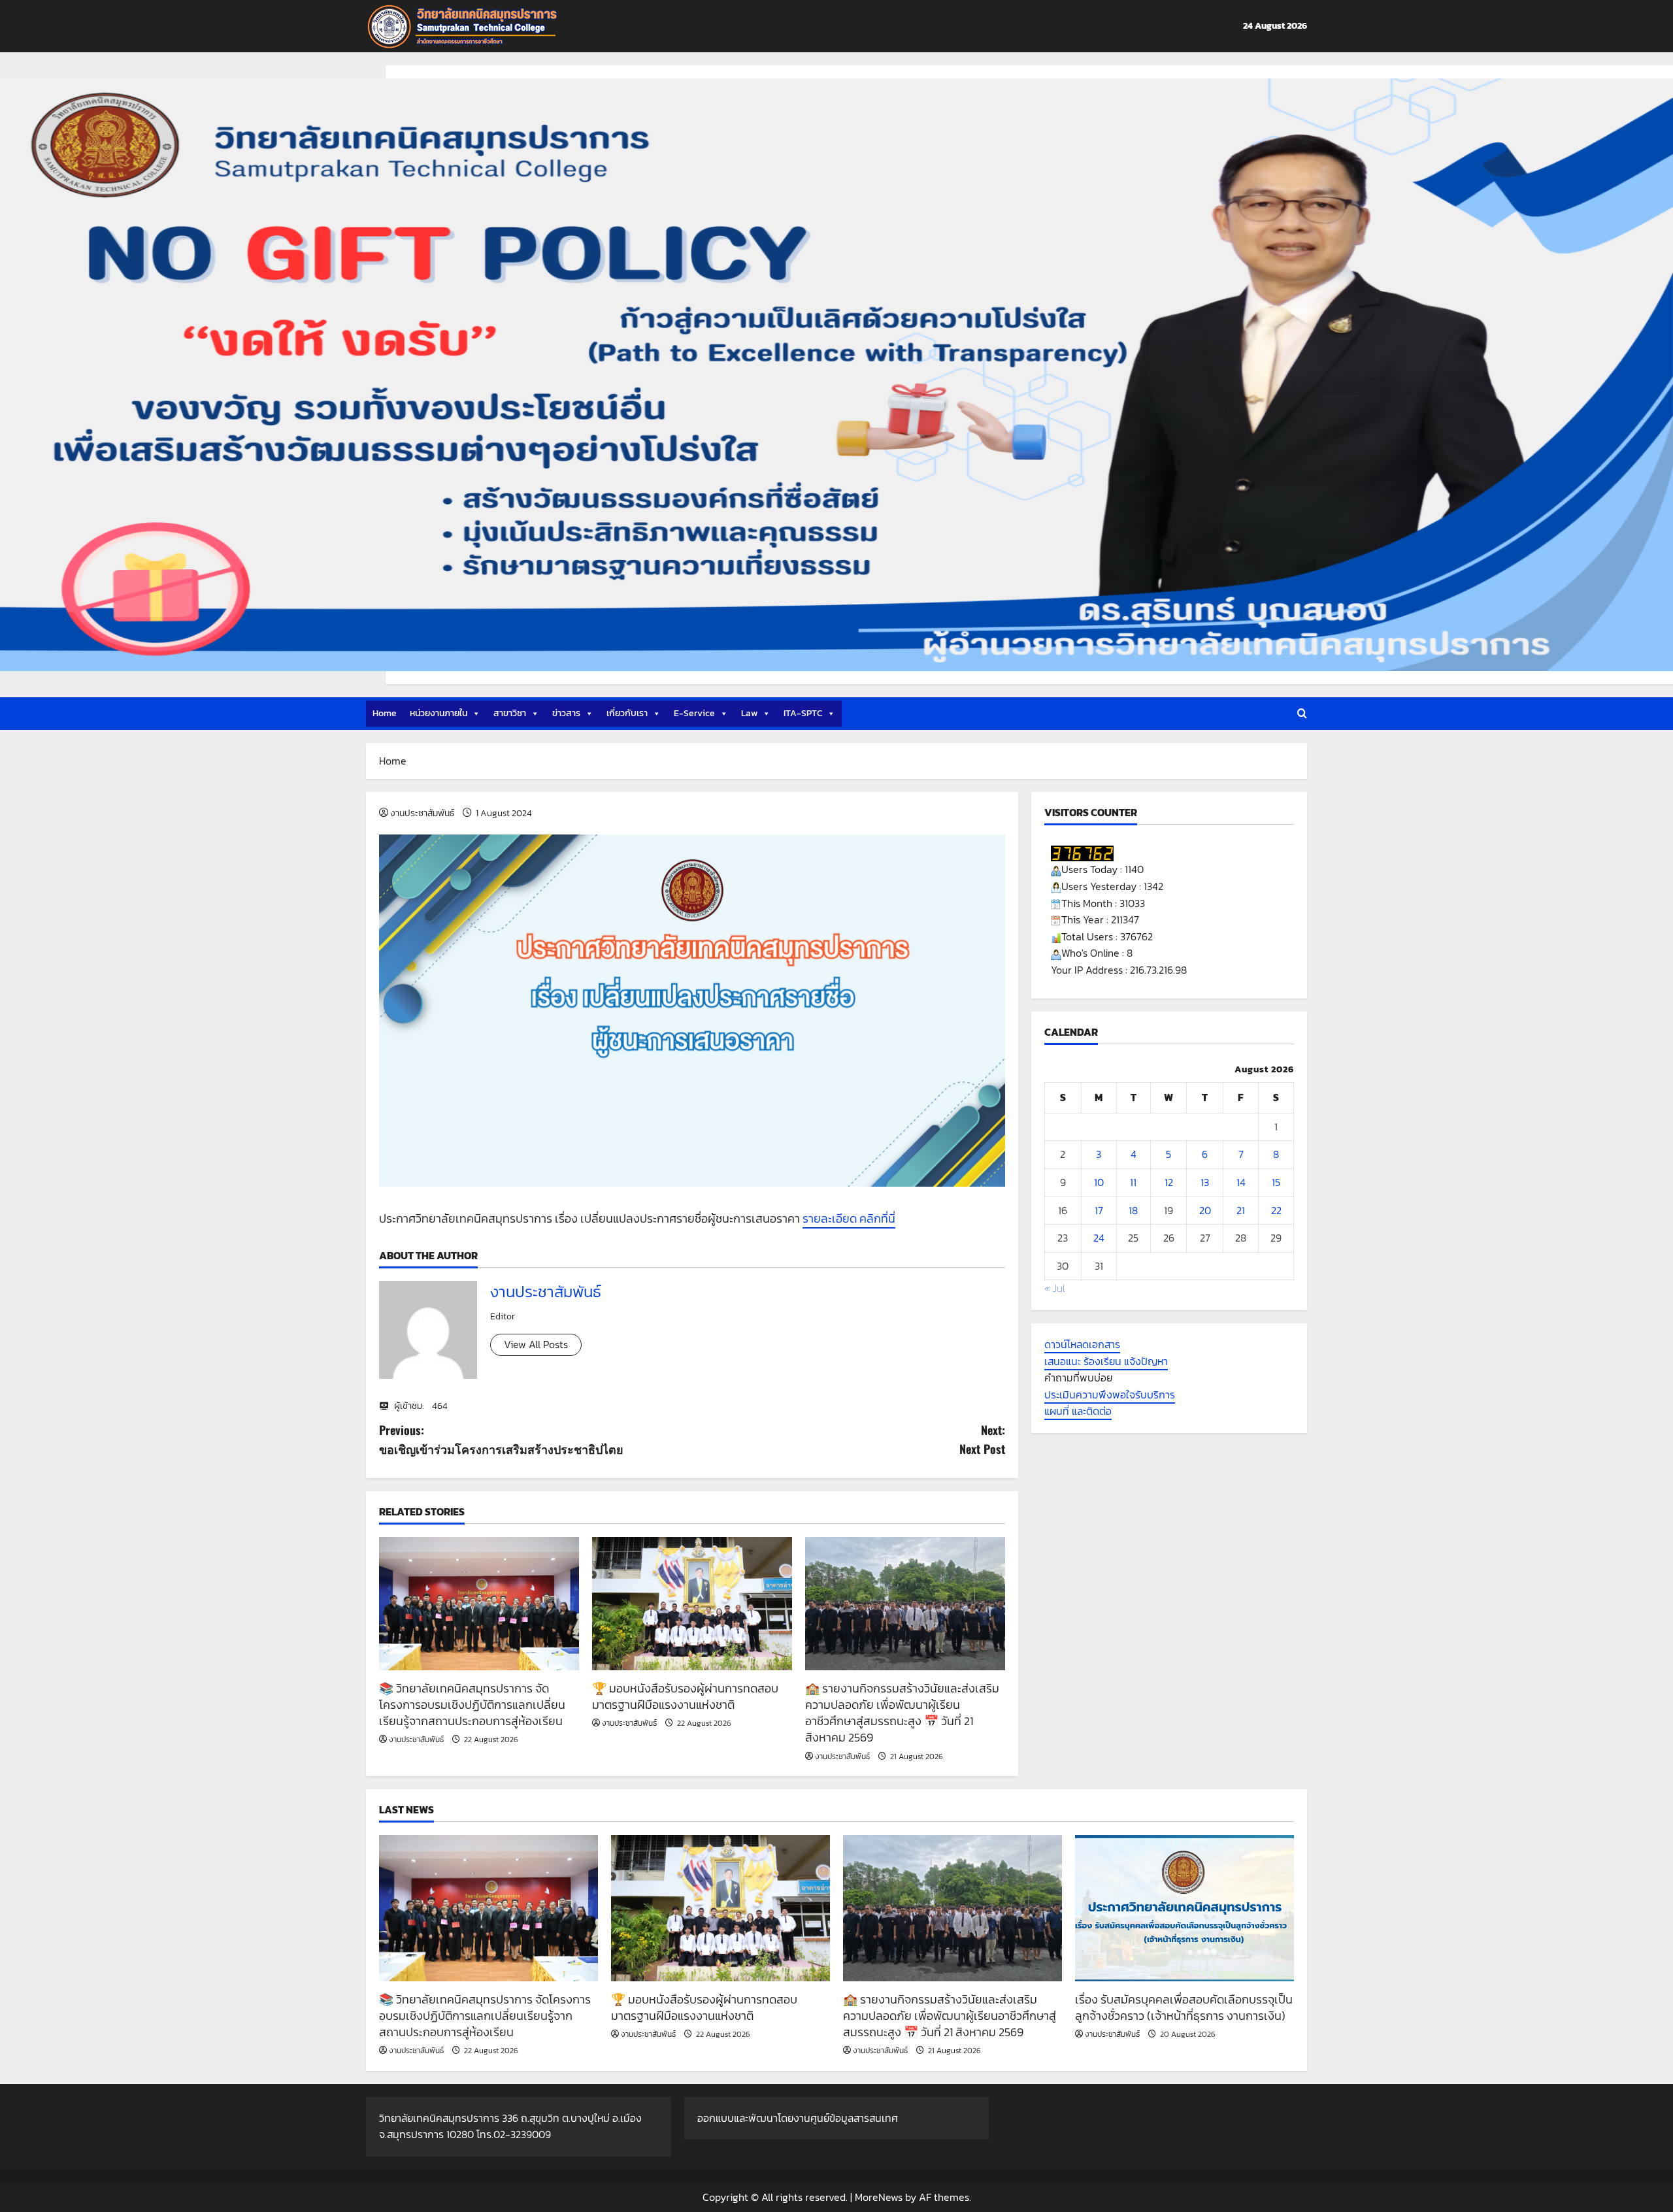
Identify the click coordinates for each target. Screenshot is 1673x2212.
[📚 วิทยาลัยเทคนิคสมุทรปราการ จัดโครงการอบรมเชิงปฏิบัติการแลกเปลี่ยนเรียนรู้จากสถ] (479, 1604)
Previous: (501, 1439)
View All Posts (536, 1344)
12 (1169, 1183)
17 (1099, 1210)
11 (1133, 1183)
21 (1241, 1210)
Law (749, 713)
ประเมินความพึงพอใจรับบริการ (1110, 1395)
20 (1205, 1210)
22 (1276, 1210)
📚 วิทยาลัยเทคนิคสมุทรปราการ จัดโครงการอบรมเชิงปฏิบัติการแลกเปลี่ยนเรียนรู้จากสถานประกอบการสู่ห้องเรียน (472, 1705)
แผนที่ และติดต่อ (1078, 1411)
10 (1099, 1183)
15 (1276, 1183)
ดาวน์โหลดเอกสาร (1082, 1345)
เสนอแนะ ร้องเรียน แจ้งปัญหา (1106, 1361)
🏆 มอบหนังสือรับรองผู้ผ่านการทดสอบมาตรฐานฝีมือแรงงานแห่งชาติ (685, 1696)
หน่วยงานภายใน (439, 713)
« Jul (1055, 1289)
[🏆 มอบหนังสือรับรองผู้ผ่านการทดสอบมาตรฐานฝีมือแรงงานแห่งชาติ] (692, 1604)
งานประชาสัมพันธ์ (422, 813)
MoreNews (879, 2197)
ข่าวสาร (566, 713)
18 (1133, 1210)
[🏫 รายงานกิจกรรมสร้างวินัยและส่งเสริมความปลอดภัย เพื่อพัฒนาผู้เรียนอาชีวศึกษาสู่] (905, 1604)
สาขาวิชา (510, 713)
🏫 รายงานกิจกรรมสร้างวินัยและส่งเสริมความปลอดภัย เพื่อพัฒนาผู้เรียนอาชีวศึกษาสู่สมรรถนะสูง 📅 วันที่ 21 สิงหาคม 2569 (902, 1713)
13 (1205, 1183)
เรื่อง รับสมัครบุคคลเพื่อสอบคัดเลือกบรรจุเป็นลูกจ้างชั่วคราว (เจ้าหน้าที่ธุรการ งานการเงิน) (1184, 2007)
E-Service (694, 713)
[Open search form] (1302, 714)
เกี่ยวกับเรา (627, 713)
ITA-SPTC (803, 713)
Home (385, 713)
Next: (982, 1439)
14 (1241, 1183)
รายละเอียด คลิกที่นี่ (849, 1218)
